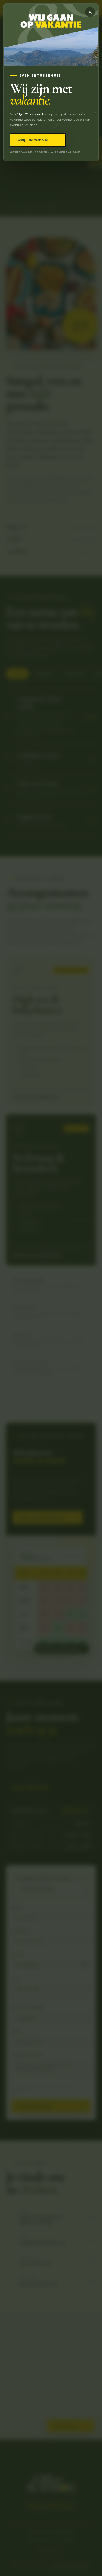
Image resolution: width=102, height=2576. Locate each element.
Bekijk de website (38, 140)
